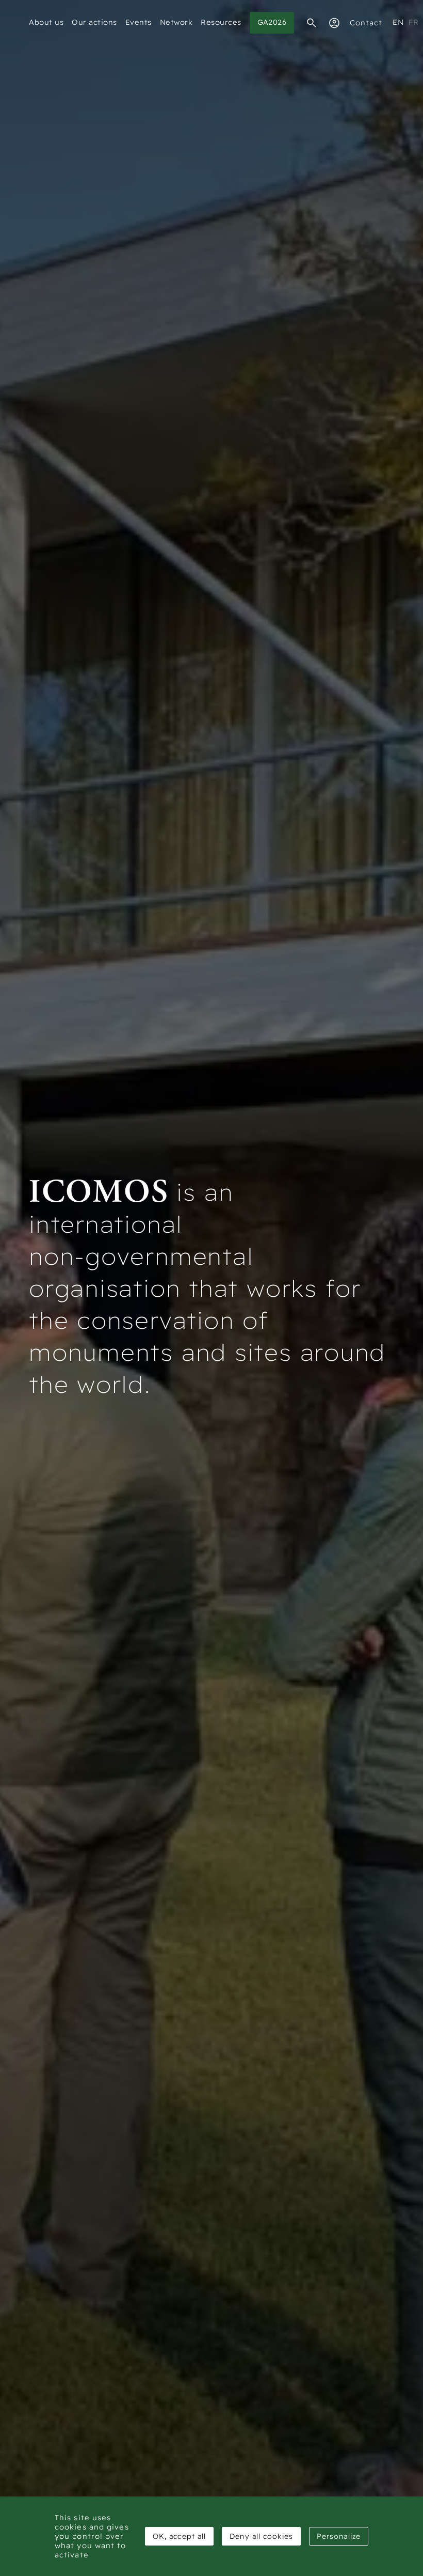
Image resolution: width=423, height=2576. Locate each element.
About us (46, 22)
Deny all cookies (261, 2536)
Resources (221, 22)
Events (139, 22)
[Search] (312, 23)
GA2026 (272, 22)
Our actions (94, 22)
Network (176, 22)
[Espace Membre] (334, 23)
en (398, 22)
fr (414, 22)
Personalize (339, 2536)
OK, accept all (179, 2536)
